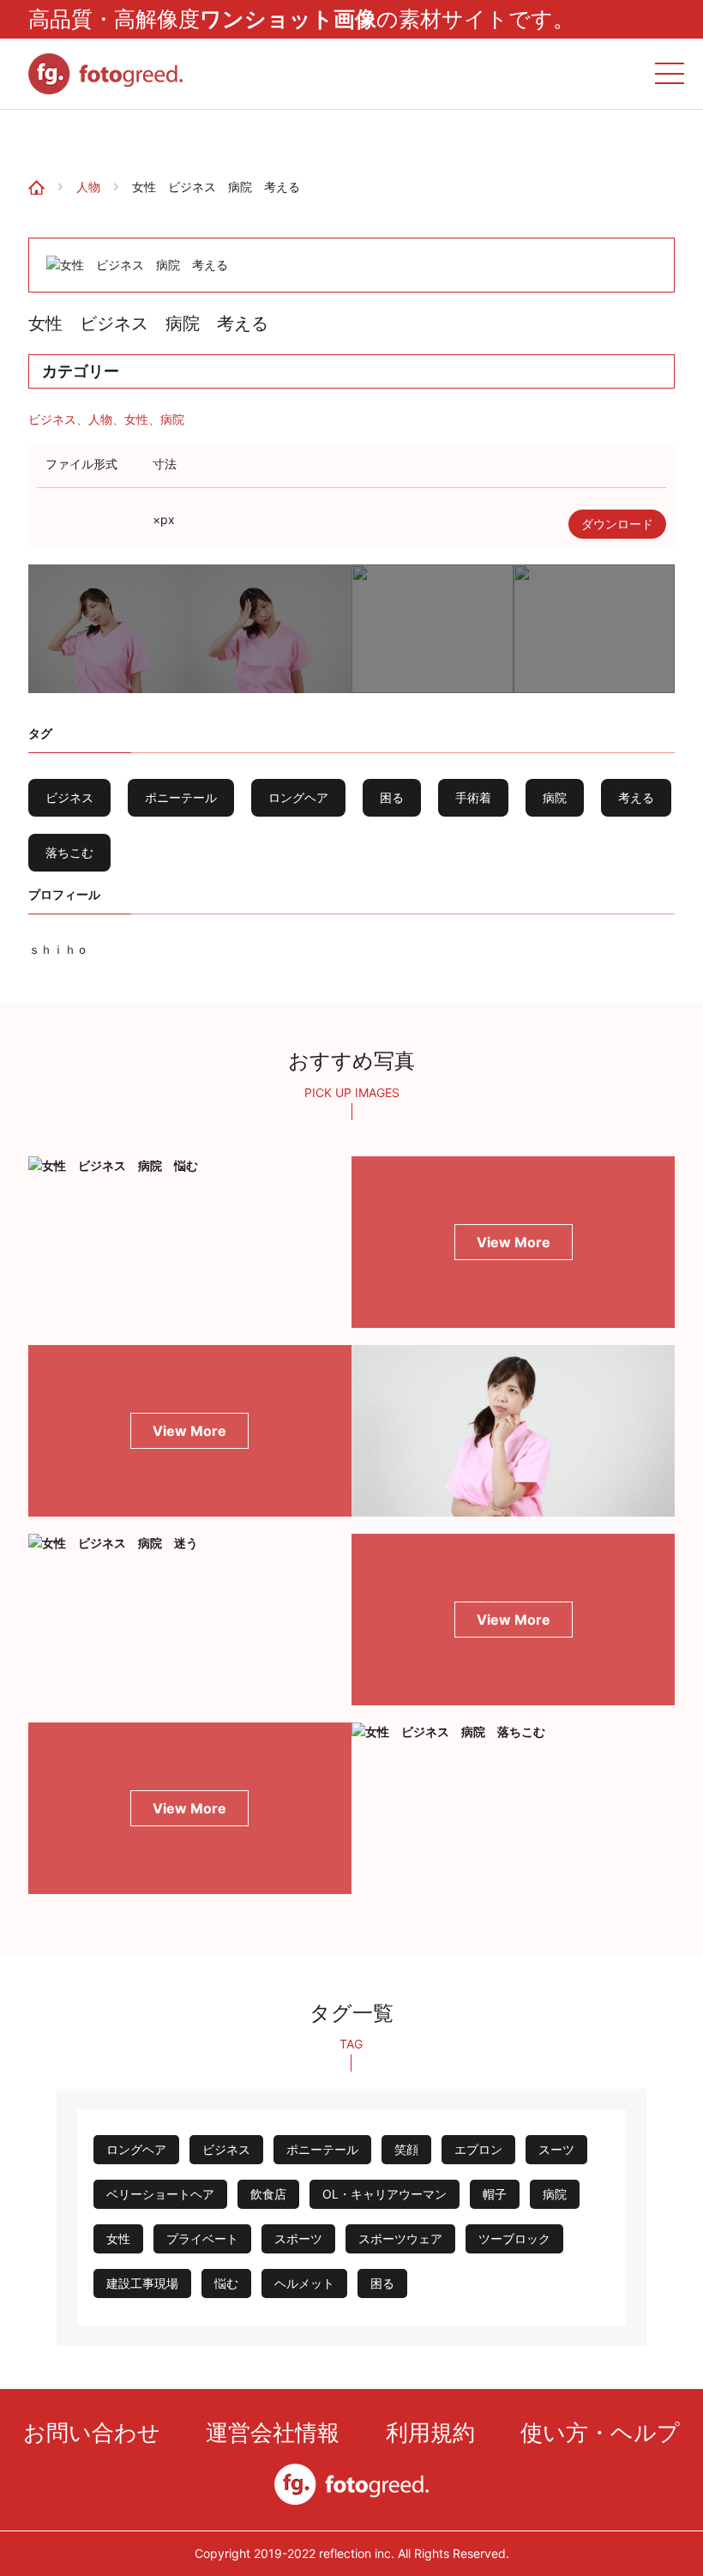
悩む (226, 2283)
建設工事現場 (142, 2283)
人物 (88, 187)
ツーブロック (514, 2238)
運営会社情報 (273, 2432)
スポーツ (298, 2238)
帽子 (495, 2194)
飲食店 (268, 2194)
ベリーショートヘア (160, 2194)
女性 (136, 419)
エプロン (478, 2149)
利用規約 (430, 2432)
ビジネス (52, 419)
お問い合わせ (92, 2432)
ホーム (27, 137)
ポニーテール (181, 797)
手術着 (473, 797)
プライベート (202, 2238)
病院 (172, 419)
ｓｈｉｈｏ (58, 949)
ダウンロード (617, 524)
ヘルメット (304, 2283)
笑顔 (406, 2149)
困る (392, 797)
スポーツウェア (400, 2238)
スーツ (556, 2149)
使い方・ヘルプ (600, 2432)
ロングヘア (298, 797)
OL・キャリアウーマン (385, 2194)
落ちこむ (69, 852)
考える (636, 797)
